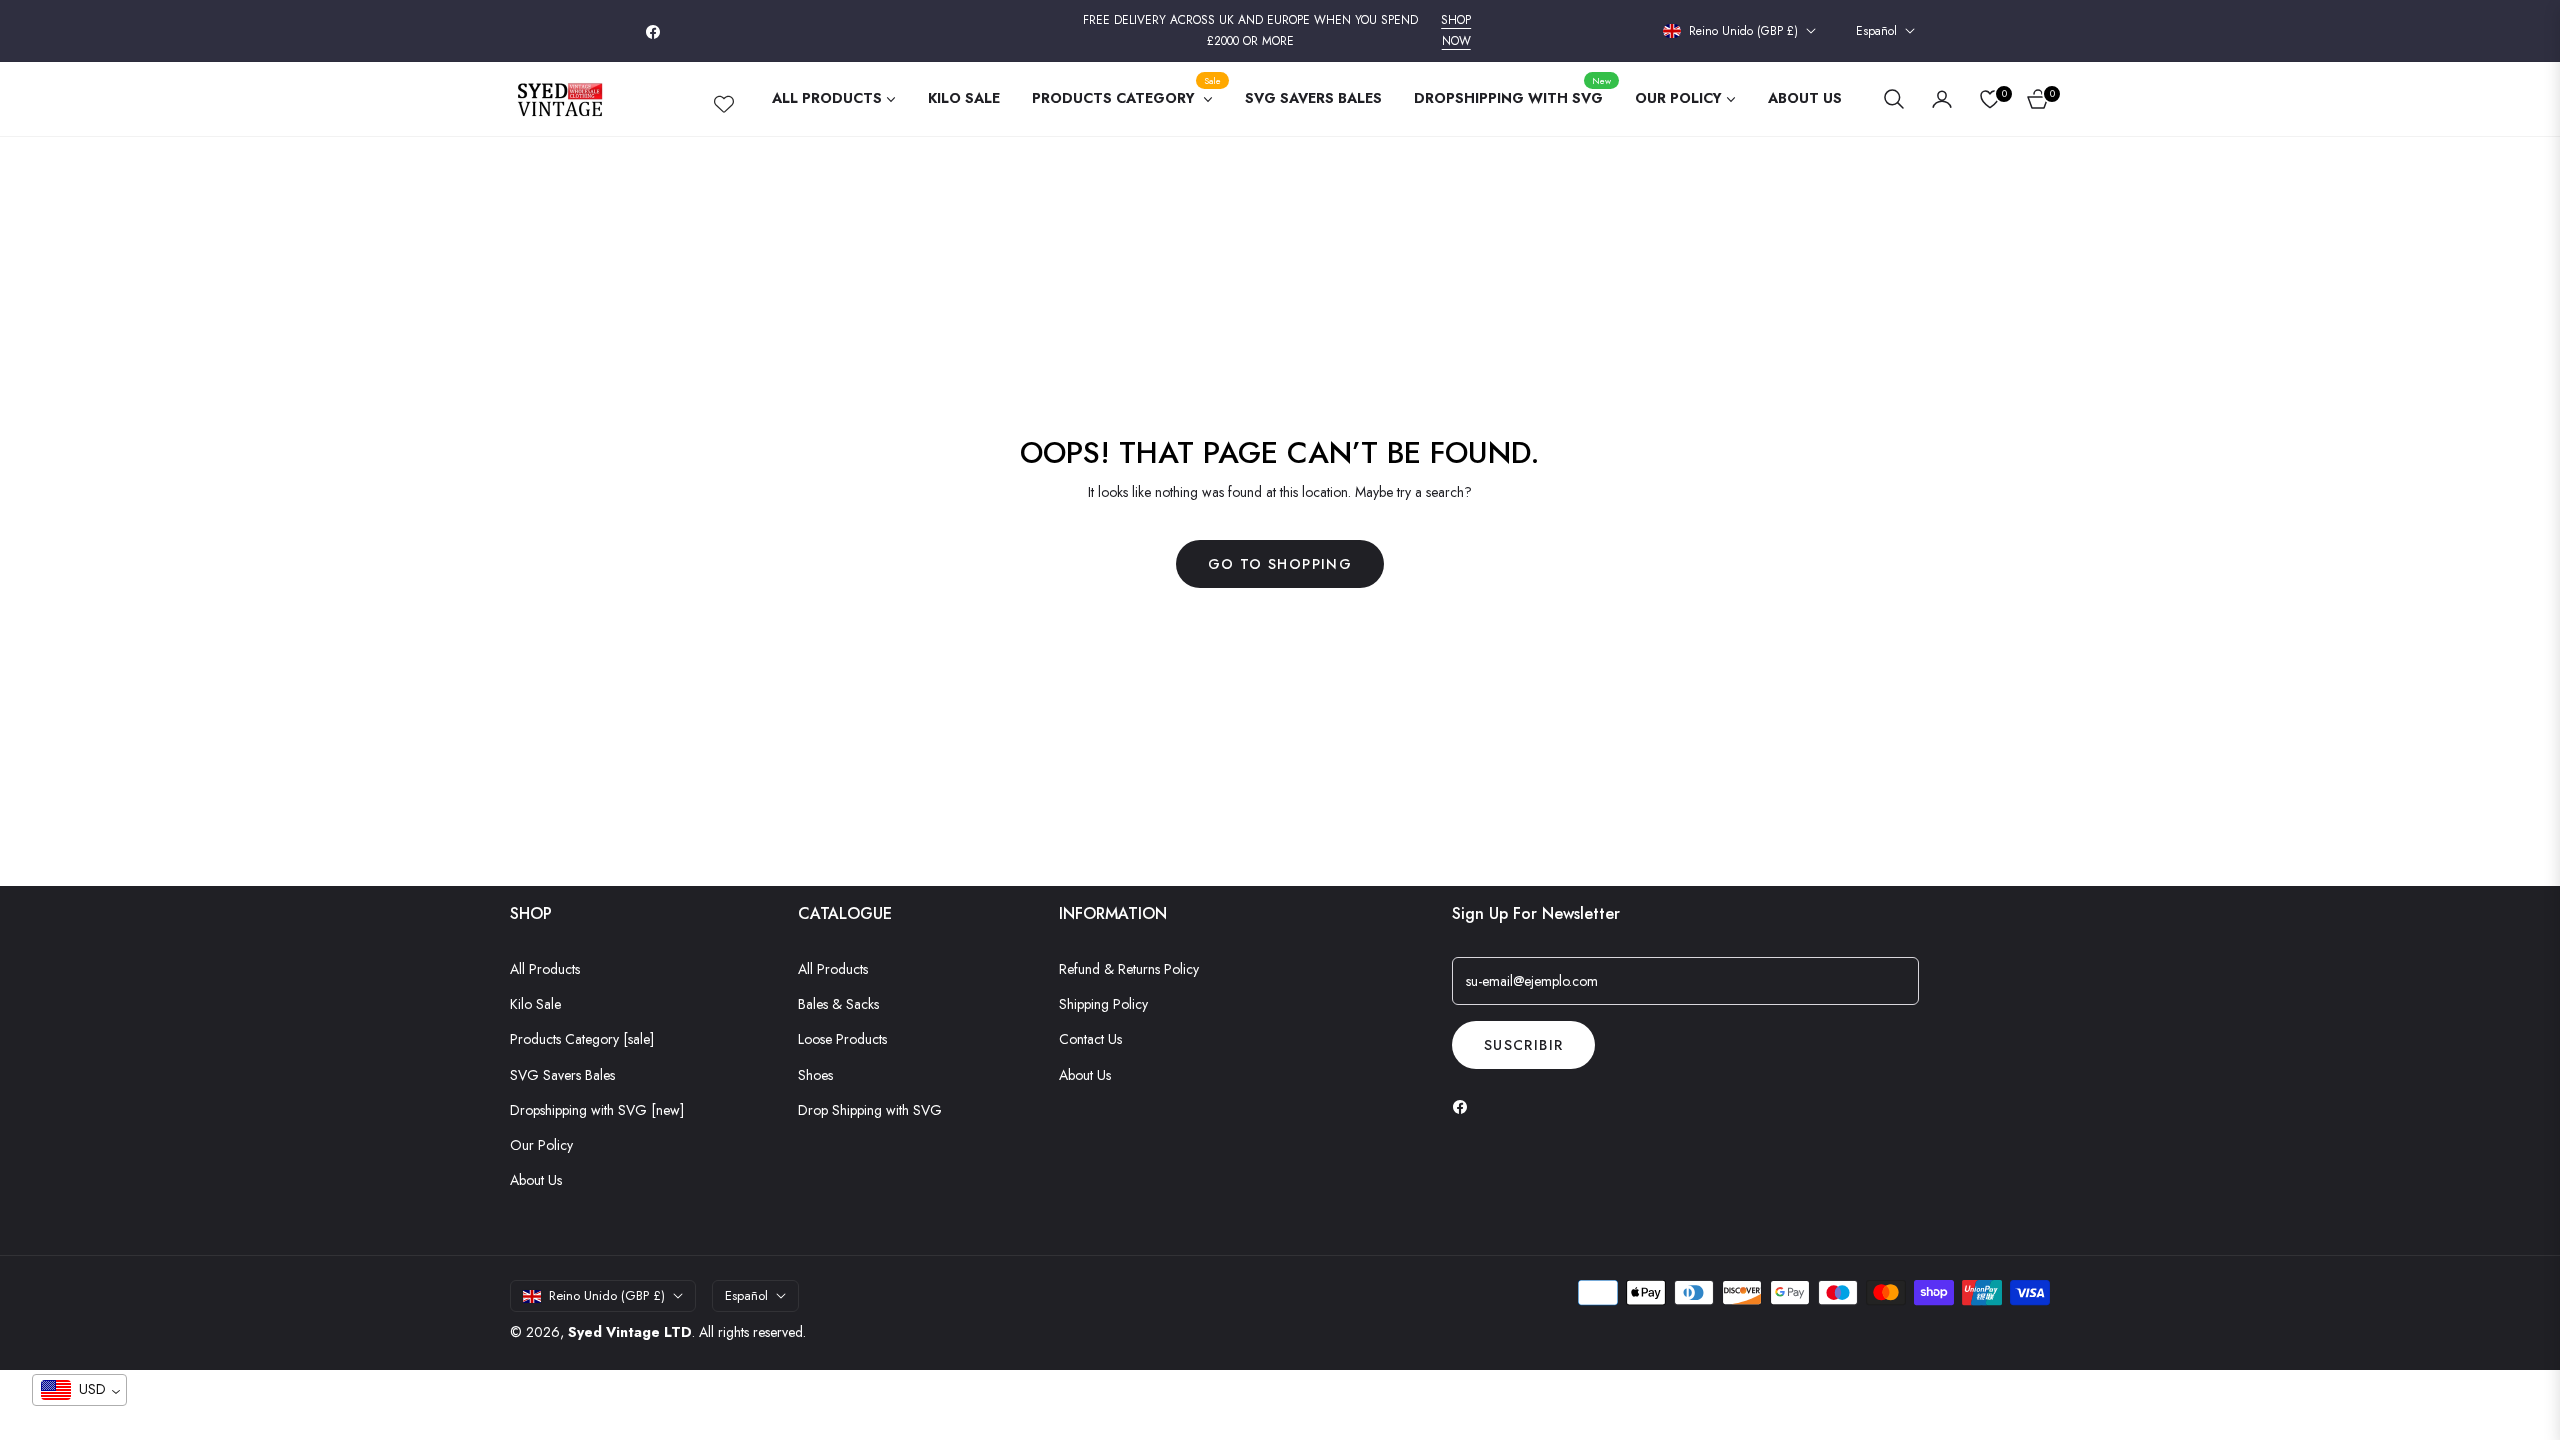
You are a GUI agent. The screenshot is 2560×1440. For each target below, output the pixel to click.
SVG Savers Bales (562, 1075)
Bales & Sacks (838, 1004)
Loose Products (842, 1039)
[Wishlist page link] (724, 100)
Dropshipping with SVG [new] (597, 1110)
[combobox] (79, 1390)
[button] (1894, 99)
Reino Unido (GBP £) (1743, 31)
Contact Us (1090, 1039)
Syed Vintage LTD (630, 1332)
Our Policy (541, 1145)
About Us (536, 1180)
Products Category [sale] (582, 1039)
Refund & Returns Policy (1129, 969)
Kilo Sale (535, 1004)
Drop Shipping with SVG (870, 1110)
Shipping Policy (1103, 1004)
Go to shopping (1280, 564)
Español (1876, 31)
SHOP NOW (1456, 31)
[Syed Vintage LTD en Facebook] (1465, 1105)
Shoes (815, 1075)
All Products (545, 969)
